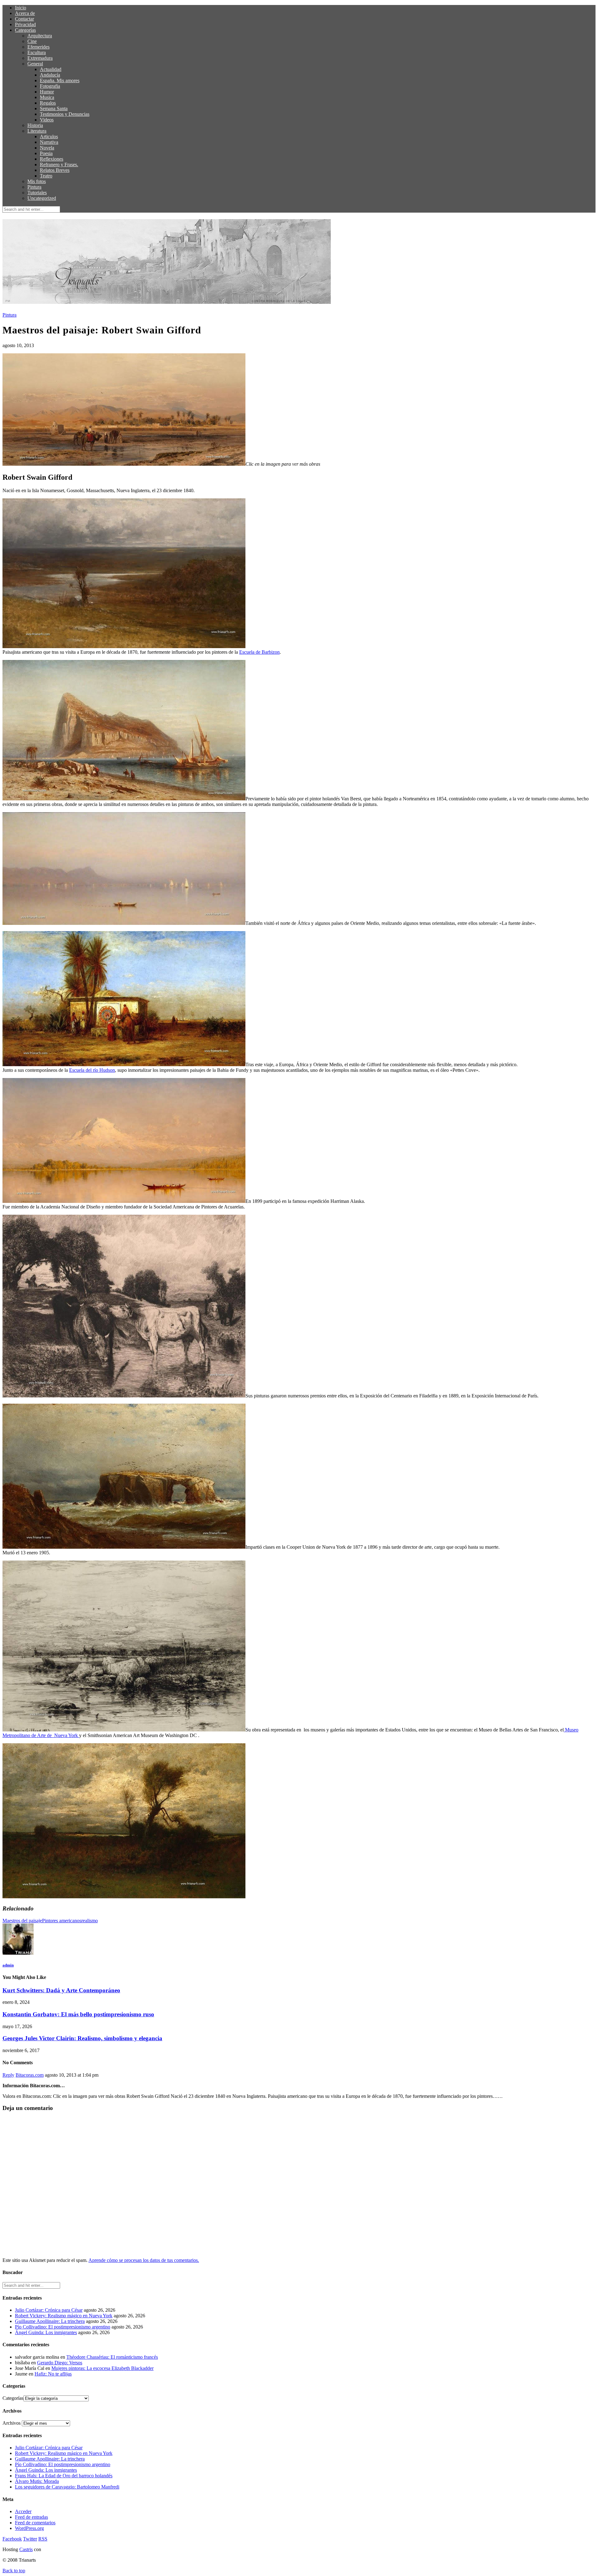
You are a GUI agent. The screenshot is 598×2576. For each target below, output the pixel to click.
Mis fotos (37, 181)
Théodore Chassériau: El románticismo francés (112, 2357)
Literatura (37, 131)
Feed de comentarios (35, 2523)
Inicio (21, 8)
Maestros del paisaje (22, 1921)
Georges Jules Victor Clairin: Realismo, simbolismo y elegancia (82, 2038)
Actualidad (51, 69)
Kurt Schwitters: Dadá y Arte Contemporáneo (61, 1990)
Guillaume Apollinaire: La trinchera (50, 2321)
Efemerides (38, 47)
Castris (26, 2549)
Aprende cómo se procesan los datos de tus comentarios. (144, 2260)
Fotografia (50, 86)
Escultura (37, 52)
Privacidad (25, 24)
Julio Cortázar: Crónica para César (49, 2310)
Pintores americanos (62, 1921)
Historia (35, 125)
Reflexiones (52, 159)
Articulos (49, 137)
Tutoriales (37, 193)
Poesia (46, 153)
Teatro (46, 176)
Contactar (24, 19)
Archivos (12, 2423)
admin (8, 1965)
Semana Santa (54, 108)
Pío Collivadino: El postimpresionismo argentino (63, 2327)
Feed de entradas (31, 2517)
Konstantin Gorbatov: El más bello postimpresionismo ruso (78, 2014)
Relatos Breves (55, 170)
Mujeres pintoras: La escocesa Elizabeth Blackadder (102, 2368)
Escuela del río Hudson (92, 1070)
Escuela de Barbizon (259, 652)
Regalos (48, 103)
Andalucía (50, 75)
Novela (47, 148)
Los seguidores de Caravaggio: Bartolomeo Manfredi (67, 2487)
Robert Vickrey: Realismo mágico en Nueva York (64, 2316)
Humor (47, 92)
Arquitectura (40, 36)
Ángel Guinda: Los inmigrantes (46, 2332)
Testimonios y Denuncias (65, 114)
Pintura (34, 187)
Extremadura (40, 58)
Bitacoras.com (30, 2075)
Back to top (14, 2571)
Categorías (25, 30)
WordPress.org (29, 2528)
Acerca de (25, 13)
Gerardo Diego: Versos (60, 2363)
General (35, 64)
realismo (90, 1921)
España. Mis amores (60, 80)
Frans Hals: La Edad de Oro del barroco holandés (64, 2476)
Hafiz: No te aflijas (53, 2374)
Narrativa (49, 142)
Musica (47, 97)
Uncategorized (42, 198)
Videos (47, 120)
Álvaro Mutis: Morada (37, 2481)
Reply (8, 2075)
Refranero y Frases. (59, 165)
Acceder (23, 2511)
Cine (32, 41)
